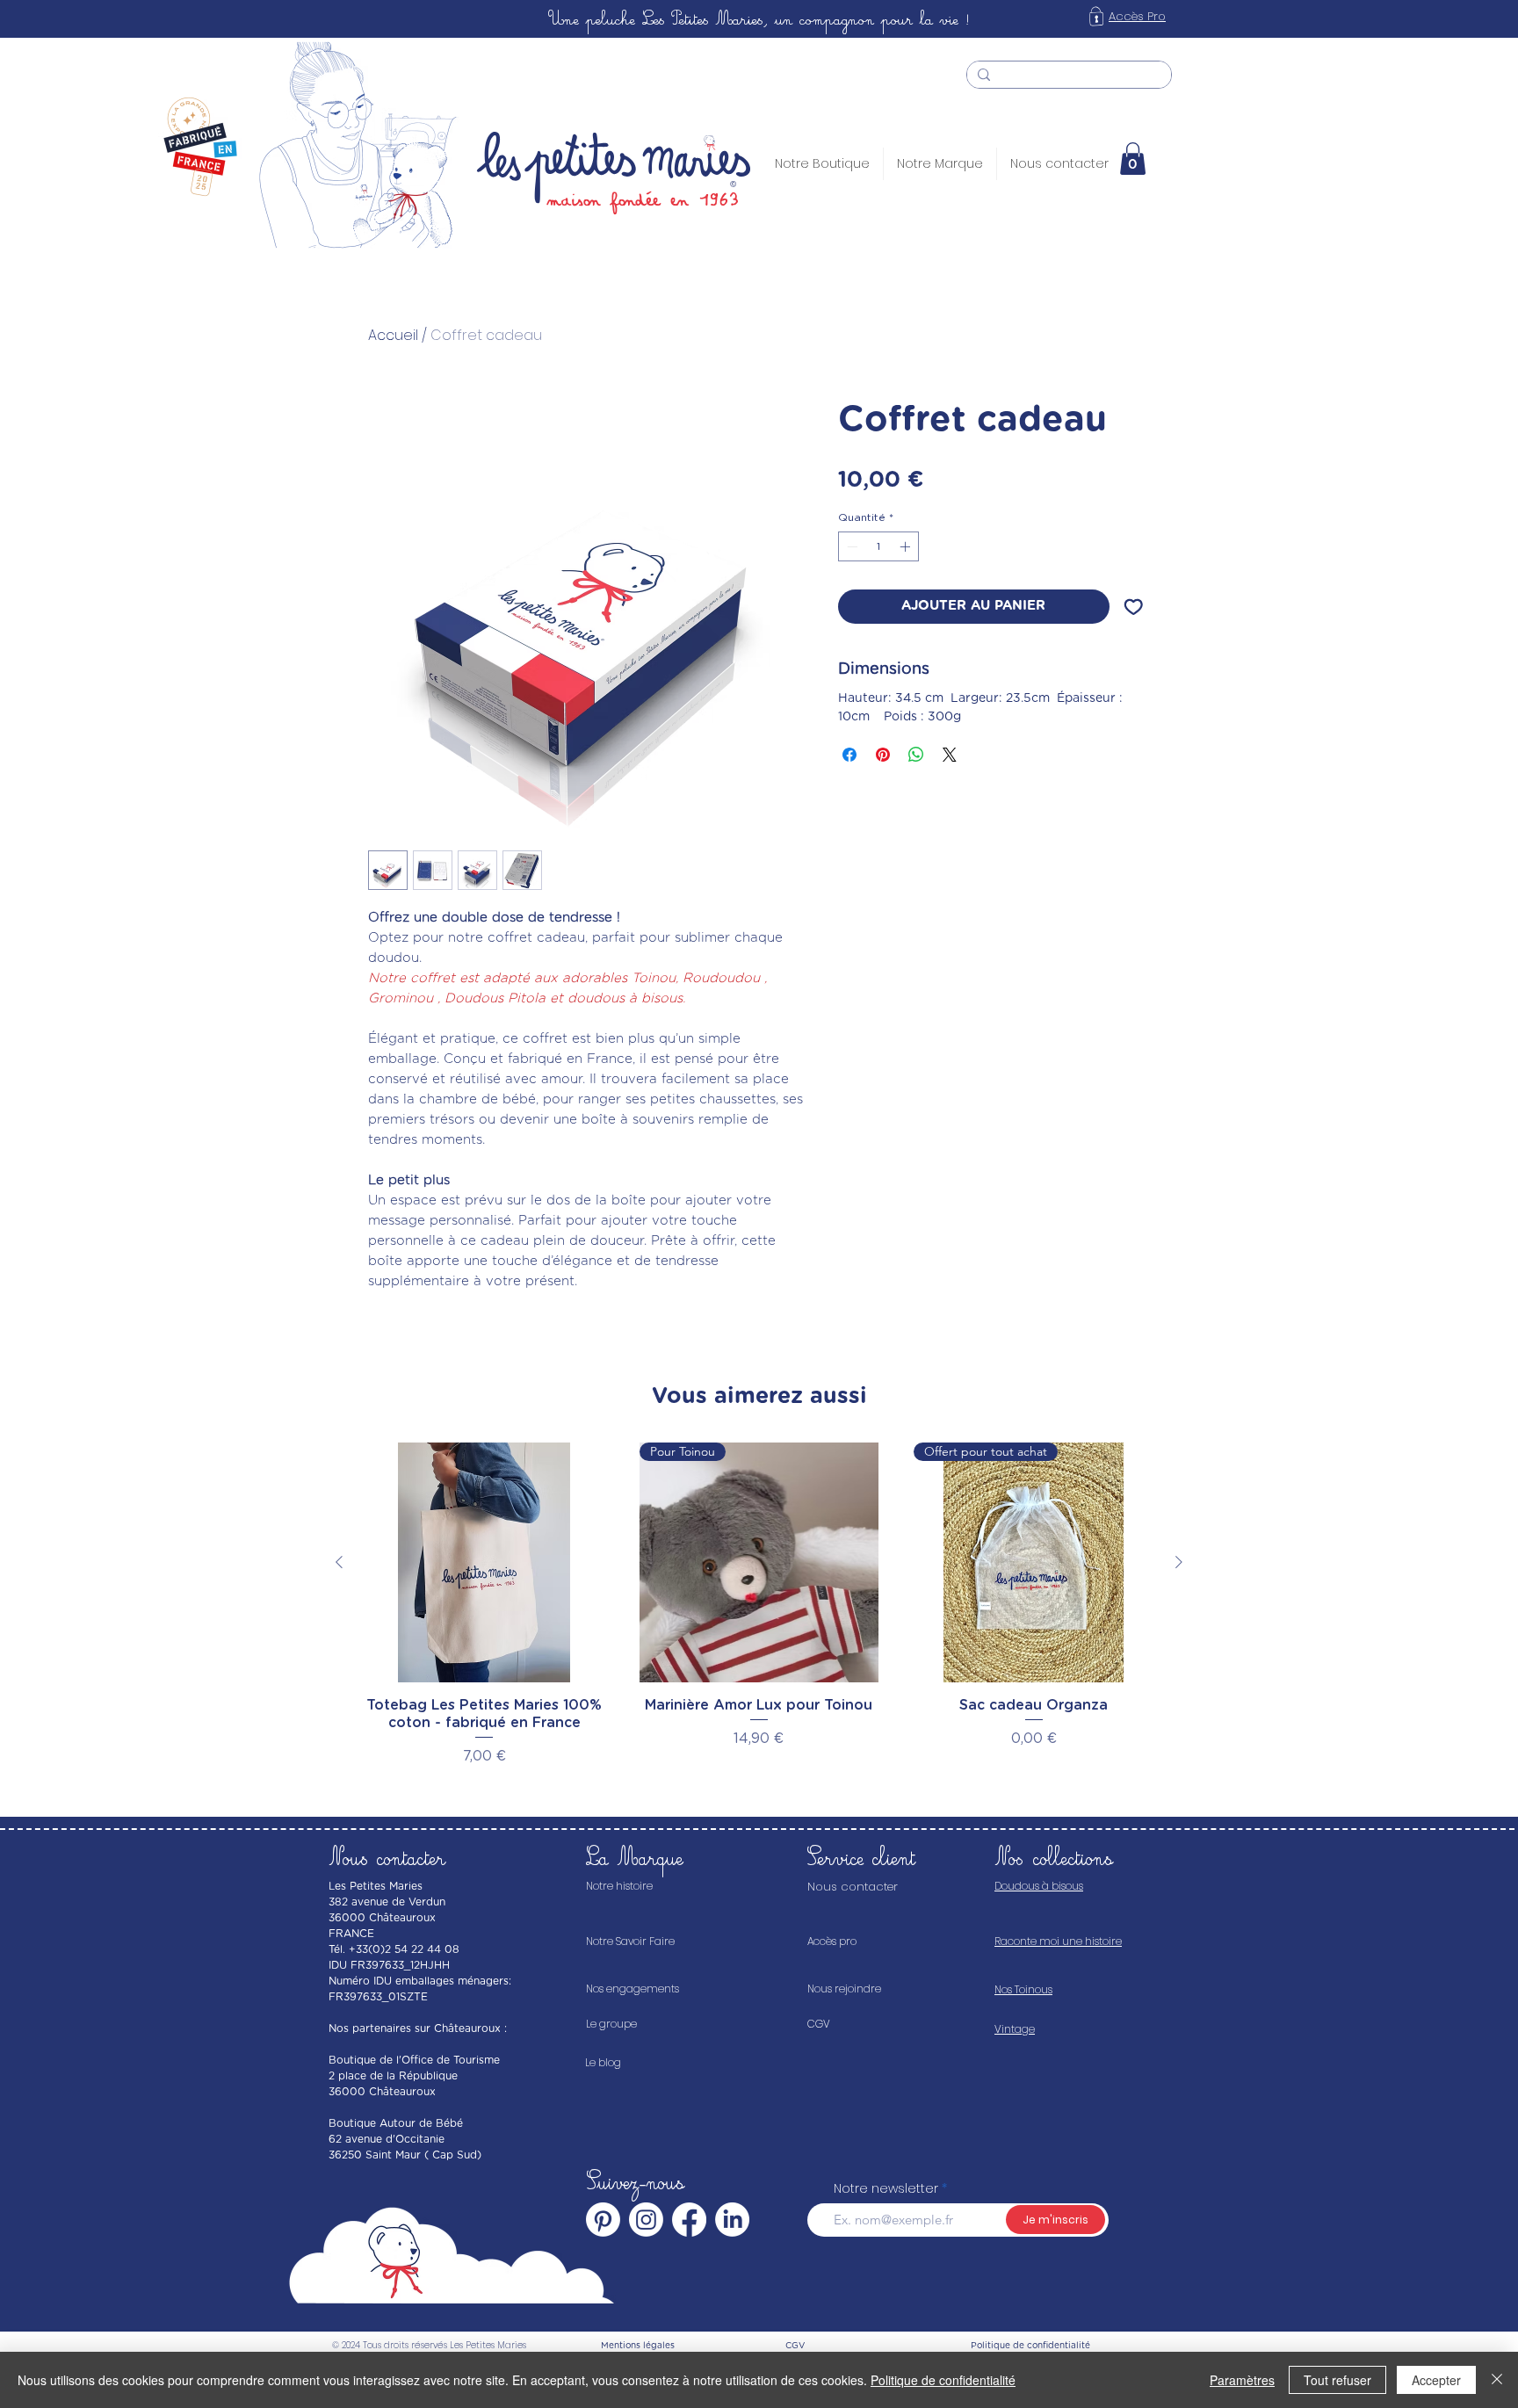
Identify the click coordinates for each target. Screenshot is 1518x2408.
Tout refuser (1337, 2380)
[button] (1133, 159)
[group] (759, 1605)
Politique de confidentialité (943, 2380)
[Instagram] (646, 2220)
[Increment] (907, 546)
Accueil (393, 335)
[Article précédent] (339, 1562)
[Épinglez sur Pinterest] (883, 755)
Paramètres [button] (1242, 2380)
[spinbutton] (878, 546)
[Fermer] (1497, 2380)
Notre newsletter (886, 2188)
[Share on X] (950, 755)
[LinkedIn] (732, 2220)
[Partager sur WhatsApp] (916, 755)
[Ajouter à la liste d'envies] (1134, 607)
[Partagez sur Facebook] (849, 755)
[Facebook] (689, 2220)
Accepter (1436, 2380)
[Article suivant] (1179, 1562)
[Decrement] (850, 546)
